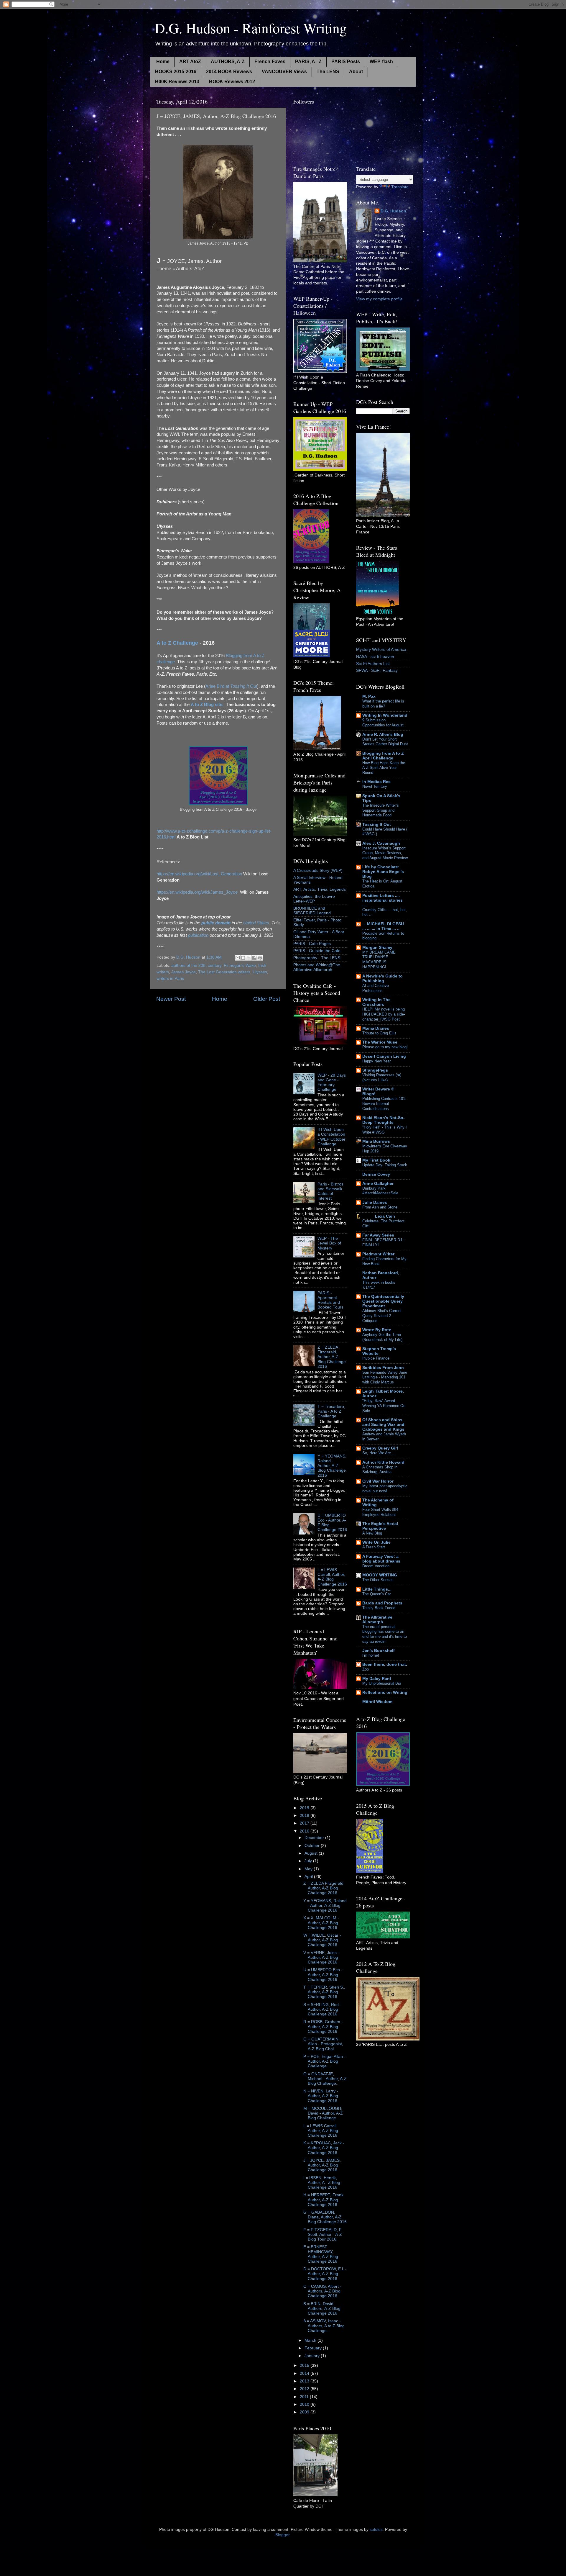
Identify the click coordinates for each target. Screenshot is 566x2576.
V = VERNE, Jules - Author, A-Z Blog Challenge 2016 (321, 1957)
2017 (305, 1823)
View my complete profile (379, 299)
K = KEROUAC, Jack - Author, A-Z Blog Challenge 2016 (324, 2148)
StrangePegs (375, 1070)
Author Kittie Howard (383, 1462)
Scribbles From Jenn (383, 1368)
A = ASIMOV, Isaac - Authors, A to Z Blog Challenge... (324, 2326)
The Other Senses (378, 1580)
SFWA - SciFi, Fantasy (377, 670)
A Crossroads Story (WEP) (318, 871)
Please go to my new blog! (385, 1047)
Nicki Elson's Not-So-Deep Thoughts (384, 1120)
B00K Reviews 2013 (177, 82)
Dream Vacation (376, 1566)
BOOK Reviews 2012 (232, 82)
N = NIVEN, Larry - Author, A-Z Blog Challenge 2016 (321, 2096)
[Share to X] (249, 958)
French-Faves (270, 62)
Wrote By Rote (377, 1330)
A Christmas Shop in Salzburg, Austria (380, 1470)
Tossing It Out (377, 824)
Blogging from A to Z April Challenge (383, 756)
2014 (305, 2373)
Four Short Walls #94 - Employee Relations (381, 1512)
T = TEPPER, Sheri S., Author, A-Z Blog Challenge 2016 (324, 1992)
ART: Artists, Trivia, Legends (320, 889)
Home (163, 62)
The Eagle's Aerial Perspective (380, 1526)
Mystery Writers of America (381, 650)
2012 (305, 2389)
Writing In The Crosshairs (376, 1002)
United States (256, 923)
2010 (305, 2404)
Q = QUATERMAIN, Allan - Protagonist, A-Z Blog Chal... (323, 2044)
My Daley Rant (377, 1679)
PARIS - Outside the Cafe (317, 951)
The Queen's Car (377, 1594)
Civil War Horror (378, 1481)
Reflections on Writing (385, 1693)
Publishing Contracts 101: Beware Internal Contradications (384, 1103)
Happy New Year (376, 1061)
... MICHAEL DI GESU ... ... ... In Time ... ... (383, 926)
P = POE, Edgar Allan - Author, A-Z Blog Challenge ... (324, 2061)
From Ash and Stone (380, 1207)
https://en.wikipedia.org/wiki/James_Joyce (197, 892)
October (313, 1846)
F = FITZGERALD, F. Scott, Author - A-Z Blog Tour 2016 (323, 2234)
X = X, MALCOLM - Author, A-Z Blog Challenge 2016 (321, 1923)
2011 (305, 2397)
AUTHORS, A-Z (228, 62)
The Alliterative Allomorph (377, 1620)
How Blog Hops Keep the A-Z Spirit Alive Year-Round (384, 768)
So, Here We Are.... (379, 1453)
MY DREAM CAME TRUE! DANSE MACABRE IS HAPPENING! (379, 960)
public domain (216, 923)
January (313, 2356)
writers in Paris (170, 979)
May (309, 1869)
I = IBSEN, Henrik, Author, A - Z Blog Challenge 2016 (322, 2183)
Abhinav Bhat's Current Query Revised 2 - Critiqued (382, 1316)
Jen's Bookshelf (379, 1651)
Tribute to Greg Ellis (379, 1033)
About (356, 72)
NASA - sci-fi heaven (375, 657)
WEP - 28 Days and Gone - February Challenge (332, 1083)
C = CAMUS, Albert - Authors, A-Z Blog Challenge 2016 (322, 2291)
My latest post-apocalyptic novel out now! (385, 1488)
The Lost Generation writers (224, 972)
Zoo (366, 1669)
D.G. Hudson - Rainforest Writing (251, 28)
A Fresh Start (374, 1547)
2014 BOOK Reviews (229, 72)
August (312, 1853)
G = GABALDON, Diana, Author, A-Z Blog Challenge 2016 (325, 2217)
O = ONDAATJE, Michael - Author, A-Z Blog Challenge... (325, 2079)
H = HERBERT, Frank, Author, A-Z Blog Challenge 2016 (324, 2200)
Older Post (267, 999)
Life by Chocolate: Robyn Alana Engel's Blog (383, 872)
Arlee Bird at (231, 686)
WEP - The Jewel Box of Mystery (329, 1243)
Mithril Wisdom (377, 1702)
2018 (305, 1816)
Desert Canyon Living (384, 1056)
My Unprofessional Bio (382, 1683)
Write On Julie (376, 1542)
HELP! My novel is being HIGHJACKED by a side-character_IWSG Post (384, 1014)
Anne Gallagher (378, 1184)
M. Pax (369, 696)
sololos (376, 2530)
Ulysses (260, 972)
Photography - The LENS (317, 958)
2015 (305, 2365)
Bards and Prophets (382, 1603)
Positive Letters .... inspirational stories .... (382, 900)
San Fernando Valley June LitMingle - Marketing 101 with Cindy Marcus (385, 1377)
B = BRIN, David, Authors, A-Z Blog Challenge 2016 (322, 2309)
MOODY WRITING (380, 1575)
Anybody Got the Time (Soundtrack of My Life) (382, 1337)
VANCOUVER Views (284, 72)
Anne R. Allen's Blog (383, 735)
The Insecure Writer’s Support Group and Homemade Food (381, 810)
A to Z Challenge (177, 643)
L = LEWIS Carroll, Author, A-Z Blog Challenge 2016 (332, 1577)
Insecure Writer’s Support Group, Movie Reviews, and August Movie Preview (385, 853)
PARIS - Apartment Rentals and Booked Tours (330, 1300)
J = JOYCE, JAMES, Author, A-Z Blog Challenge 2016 (322, 2165)
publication (198, 935)
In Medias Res (376, 782)
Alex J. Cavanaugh (381, 843)
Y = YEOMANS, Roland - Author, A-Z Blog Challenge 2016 (332, 1466)
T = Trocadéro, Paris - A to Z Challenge (331, 1411)
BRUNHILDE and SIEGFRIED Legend (312, 911)
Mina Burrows (376, 1141)
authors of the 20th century (196, 966)
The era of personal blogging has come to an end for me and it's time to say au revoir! (385, 1634)
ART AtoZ (190, 62)
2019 (305, 1808)
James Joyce (184, 972)
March (311, 2340)
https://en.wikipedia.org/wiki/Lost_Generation (199, 874)
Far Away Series (378, 1235)
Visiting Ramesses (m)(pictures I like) (382, 1077)
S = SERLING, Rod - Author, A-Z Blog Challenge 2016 (322, 2009)
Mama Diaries (376, 1028)
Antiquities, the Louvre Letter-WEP (314, 899)
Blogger (282, 2535)
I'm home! (371, 1655)
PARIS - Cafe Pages (312, 944)
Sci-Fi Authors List (373, 664)
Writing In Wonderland (385, 715)
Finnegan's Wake (240, 966)
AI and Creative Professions (376, 988)
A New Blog (372, 1533)
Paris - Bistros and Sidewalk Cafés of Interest (330, 1191)
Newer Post (171, 999)
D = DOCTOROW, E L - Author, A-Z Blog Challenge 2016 (325, 2274)
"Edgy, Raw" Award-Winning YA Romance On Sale (384, 1406)
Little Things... (377, 1589)
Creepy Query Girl (380, 1448)
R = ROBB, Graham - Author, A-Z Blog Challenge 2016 (323, 2026)
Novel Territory (375, 786)
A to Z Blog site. (207, 705)
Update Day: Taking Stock (385, 1165)
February (314, 2348)
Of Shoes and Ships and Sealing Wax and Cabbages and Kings (383, 1425)
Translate (400, 187)
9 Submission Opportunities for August (383, 723)
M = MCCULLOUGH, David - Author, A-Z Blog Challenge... (323, 2113)
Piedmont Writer (378, 1254)
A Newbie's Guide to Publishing (382, 979)
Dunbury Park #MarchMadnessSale (380, 1191)
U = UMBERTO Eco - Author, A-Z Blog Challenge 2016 (323, 1975)
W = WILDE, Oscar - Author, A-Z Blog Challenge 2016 (322, 1940)
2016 (305, 1831)
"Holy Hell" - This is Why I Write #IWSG (385, 1130)
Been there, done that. (385, 1664)
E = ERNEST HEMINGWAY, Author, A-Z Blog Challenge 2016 (321, 2254)
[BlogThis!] (243, 958)
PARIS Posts (346, 62)
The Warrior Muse (380, 1042)
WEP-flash (381, 62)
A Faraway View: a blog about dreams (381, 1559)
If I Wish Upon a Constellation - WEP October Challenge (331, 1137)
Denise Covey (376, 1174)
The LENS (328, 72)
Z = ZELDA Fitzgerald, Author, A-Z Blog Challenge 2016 (332, 1357)
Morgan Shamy (377, 948)
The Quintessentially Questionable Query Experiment (383, 1301)
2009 (305, 2412)
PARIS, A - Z (308, 62)
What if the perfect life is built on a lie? (383, 704)
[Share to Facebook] (254, 958)
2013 (305, 2381)
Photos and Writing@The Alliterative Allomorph (317, 967)
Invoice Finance (376, 1358)
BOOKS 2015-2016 (176, 72)
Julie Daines (375, 1202)
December (315, 1838)
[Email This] (238, 958)
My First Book (376, 1160)
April (309, 1877)
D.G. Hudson (393, 211)
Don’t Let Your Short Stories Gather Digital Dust (385, 742)
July (309, 1861)
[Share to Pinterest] (260, 958)
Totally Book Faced (379, 1608)
